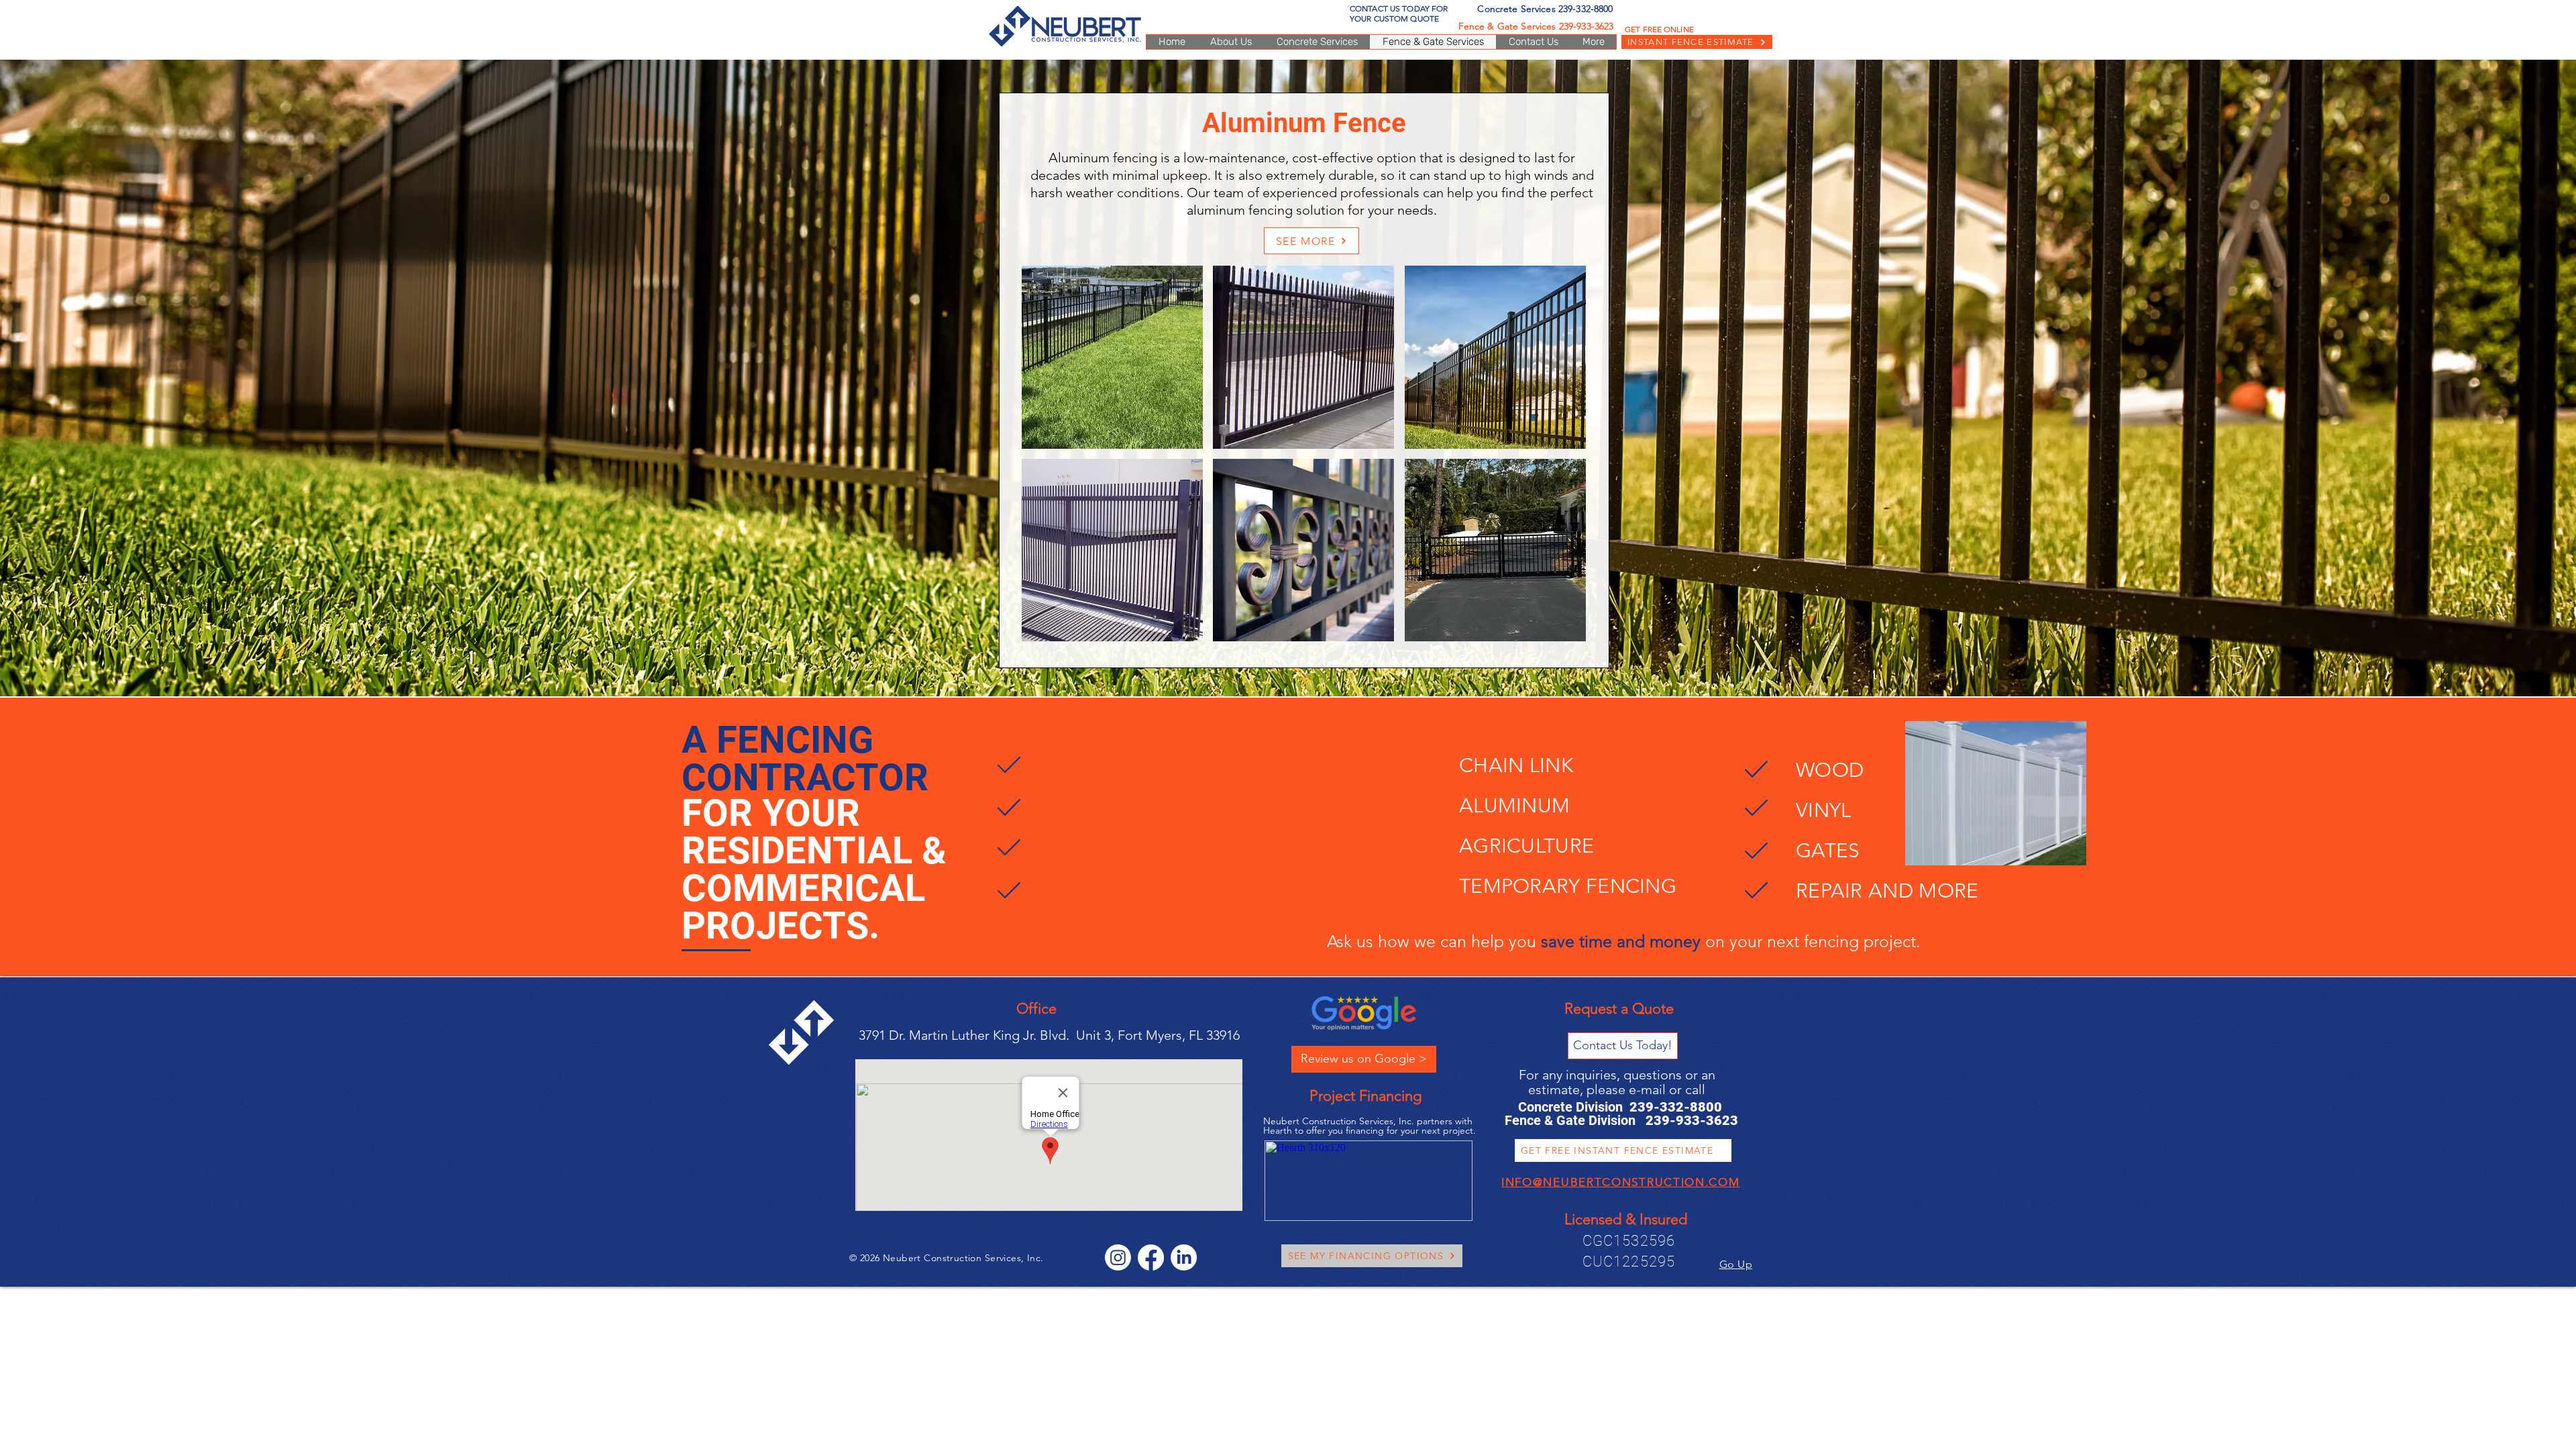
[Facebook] (1151, 1257)
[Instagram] (1118, 1257)
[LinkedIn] (1184, 1257)
